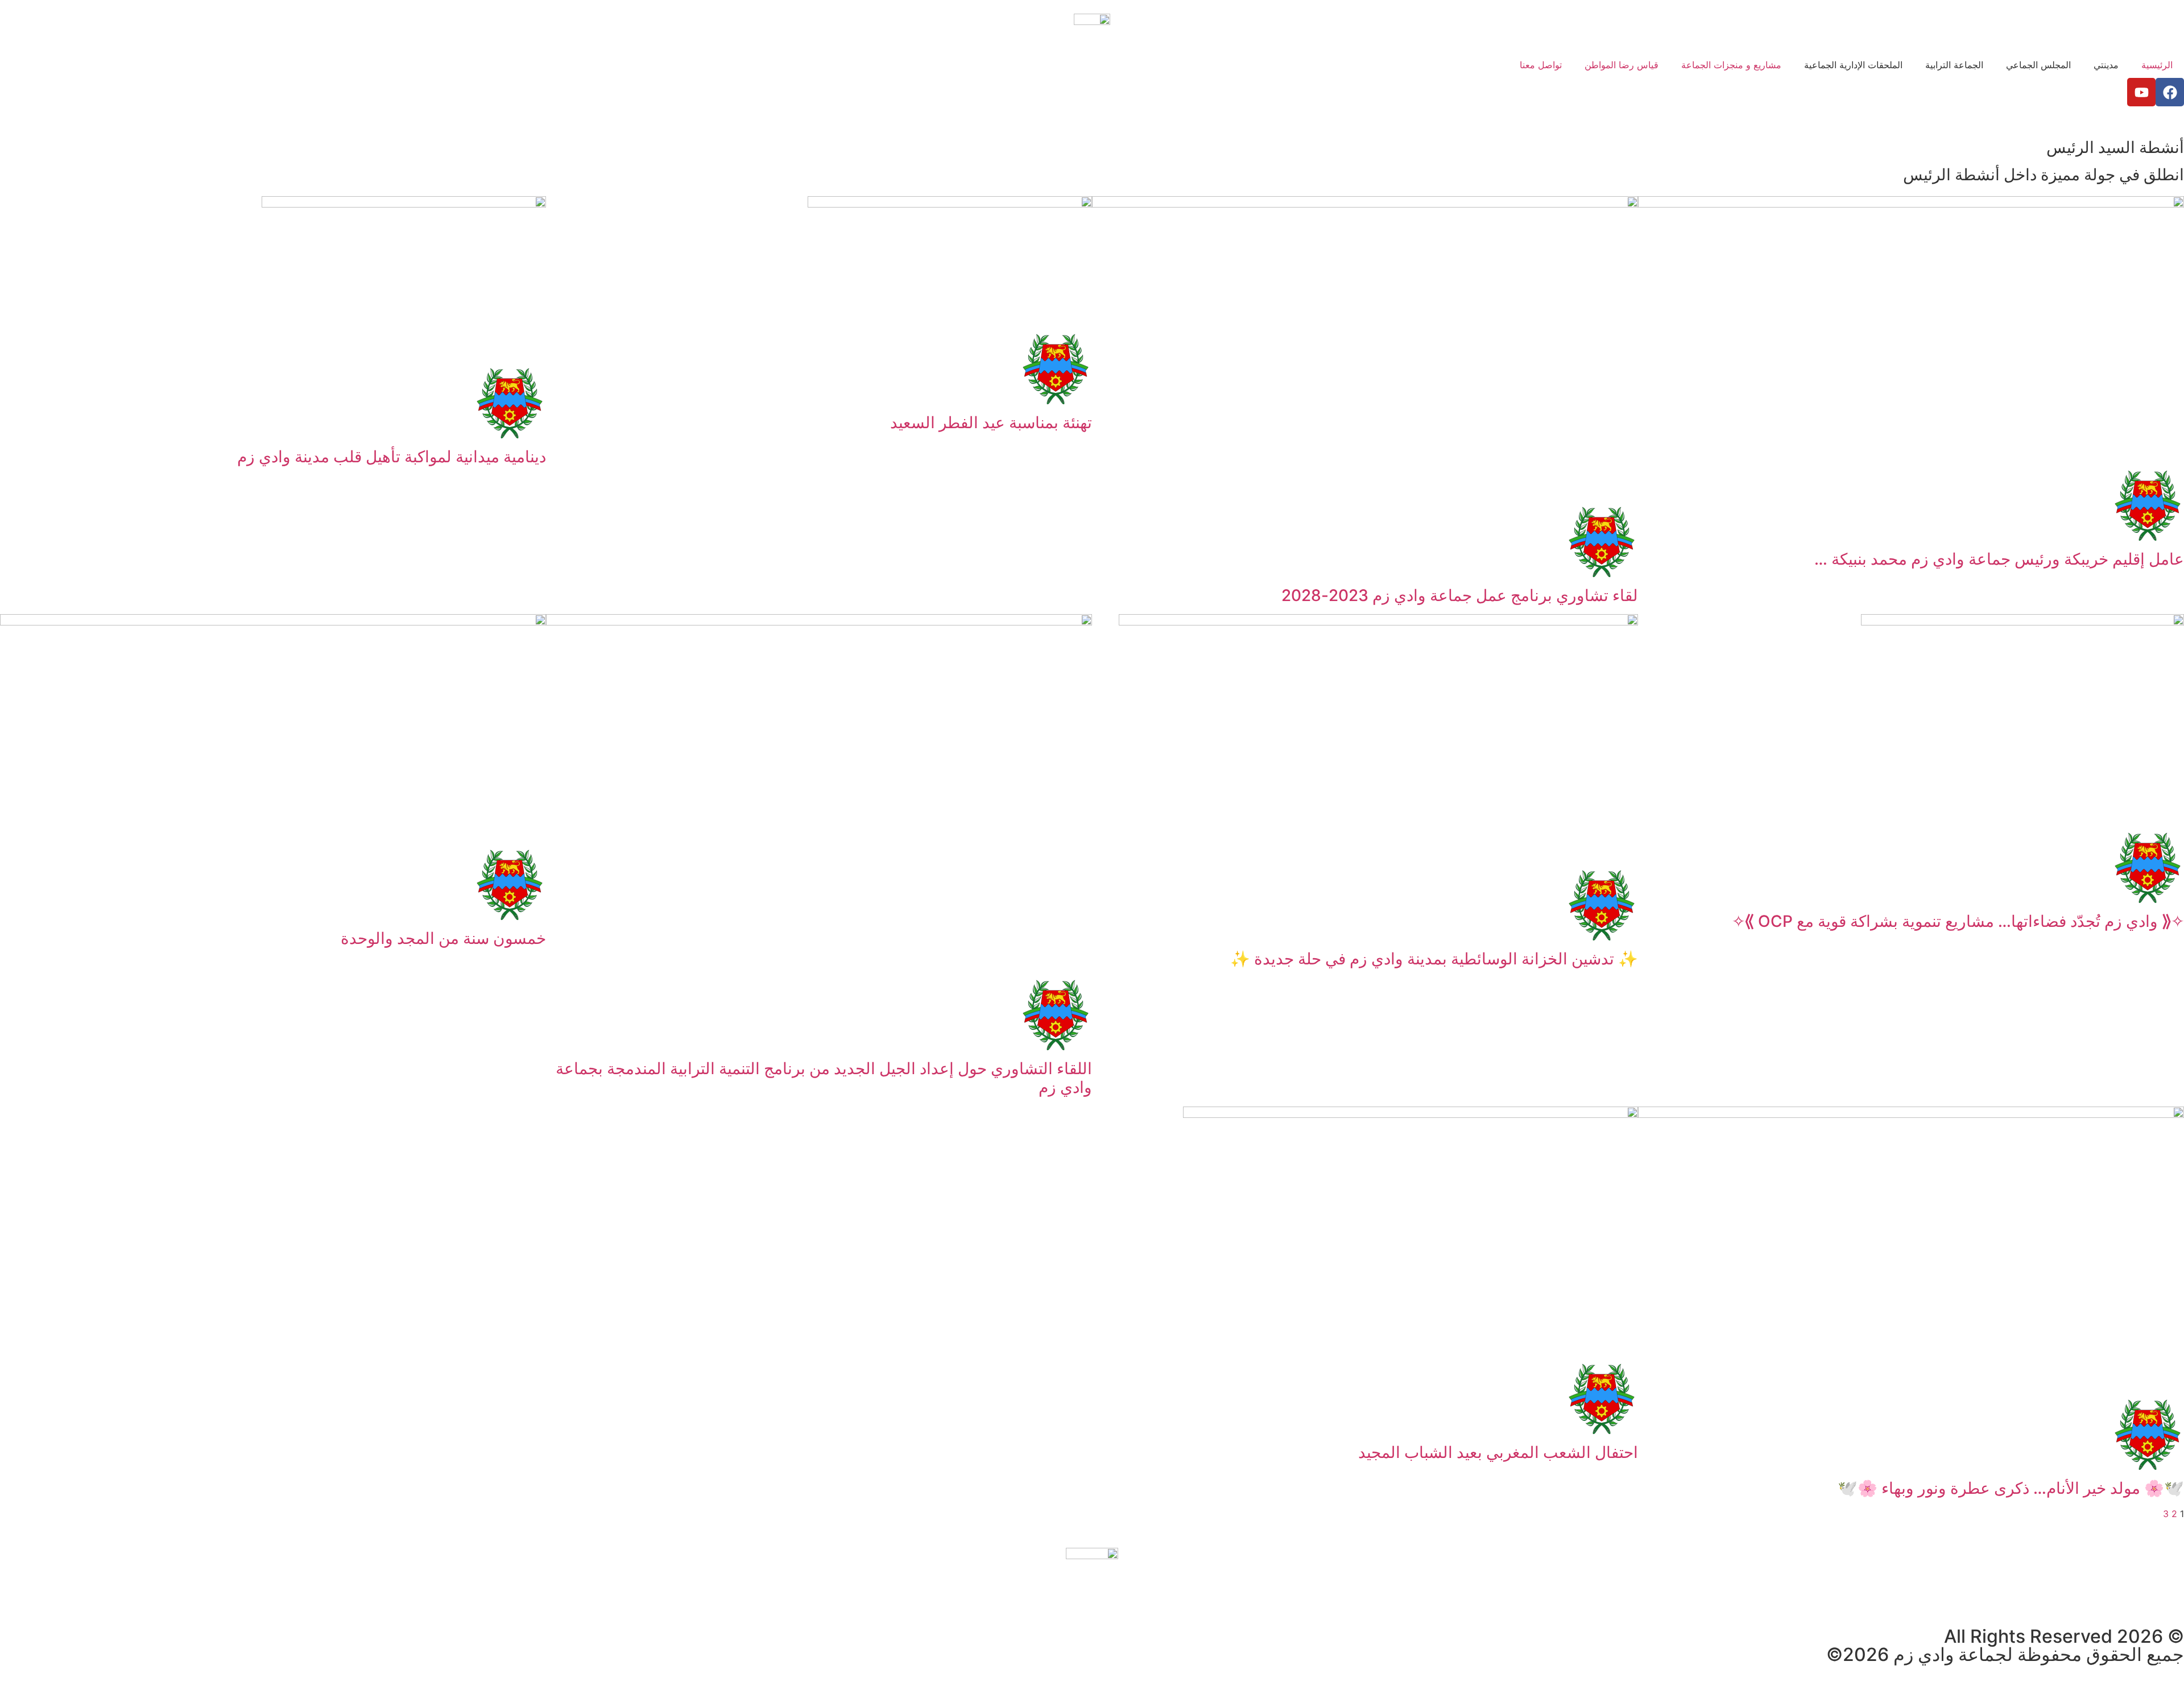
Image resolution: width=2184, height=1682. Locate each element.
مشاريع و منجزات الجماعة (1731, 65)
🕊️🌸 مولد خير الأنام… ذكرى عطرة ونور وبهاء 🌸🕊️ (2011, 1488)
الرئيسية (2157, 65)
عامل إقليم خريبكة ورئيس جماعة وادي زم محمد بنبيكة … (1999, 559)
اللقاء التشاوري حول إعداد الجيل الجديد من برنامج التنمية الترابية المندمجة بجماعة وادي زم (824, 1078)
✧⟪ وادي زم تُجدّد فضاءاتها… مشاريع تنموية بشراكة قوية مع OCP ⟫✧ (1958, 921)
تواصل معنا (1541, 65)
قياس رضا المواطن (1622, 65)
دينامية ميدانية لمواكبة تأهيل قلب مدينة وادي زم (392, 457)
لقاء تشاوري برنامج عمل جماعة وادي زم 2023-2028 (1460, 595)
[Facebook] (2170, 92)
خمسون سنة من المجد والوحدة (443, 938)
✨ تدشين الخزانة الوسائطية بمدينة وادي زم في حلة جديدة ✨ (1434, 959)
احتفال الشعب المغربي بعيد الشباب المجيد (1498, 1452)
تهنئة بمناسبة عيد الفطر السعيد (991, 422)
